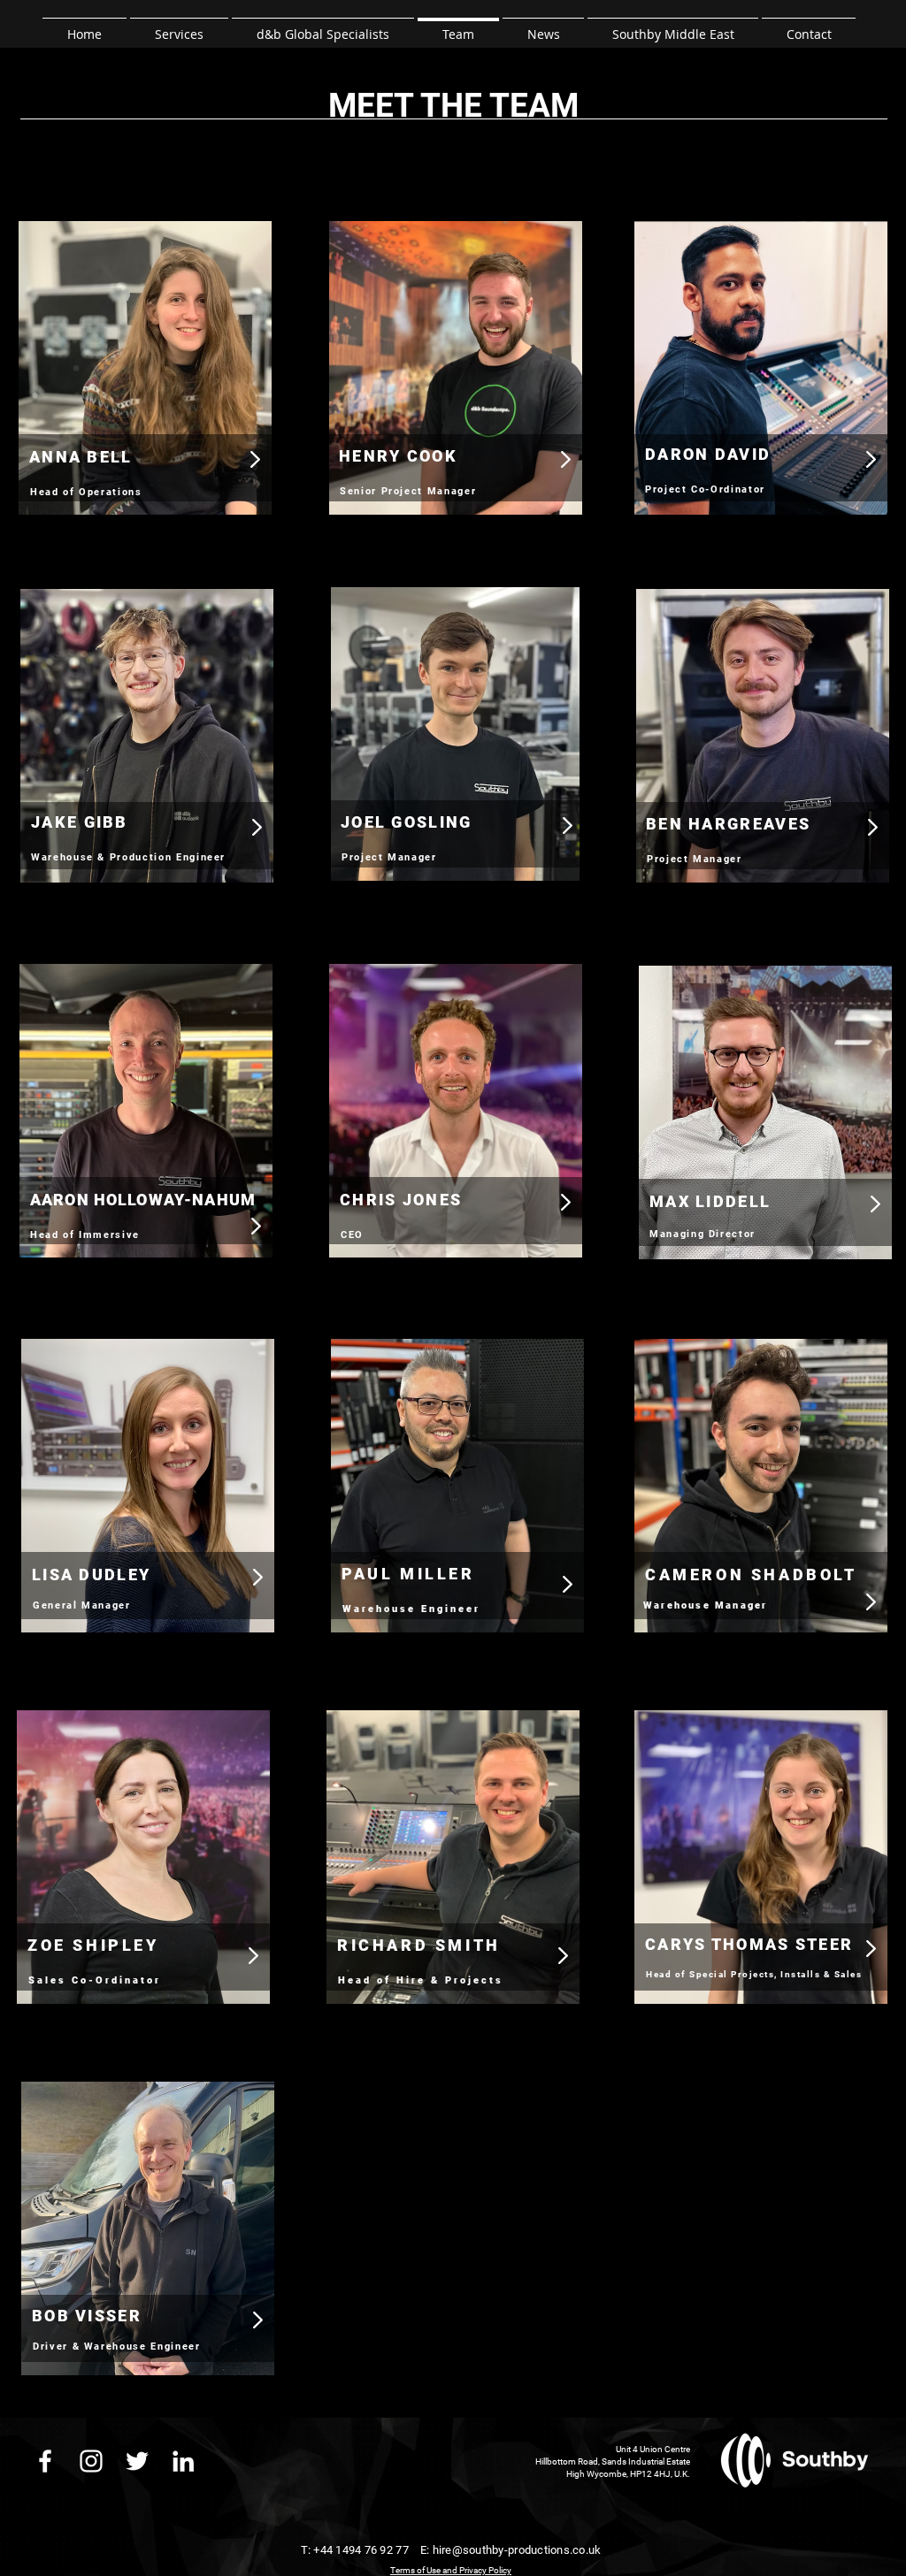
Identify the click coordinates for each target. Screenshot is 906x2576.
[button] (179, 26)
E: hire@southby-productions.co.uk (510, 2550)
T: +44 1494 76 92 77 (355, 2550)
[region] (144, 385)
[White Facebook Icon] (45, 2461)
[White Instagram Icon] (91, 2461)
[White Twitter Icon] (137, 2461)
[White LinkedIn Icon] (183, 2461)
